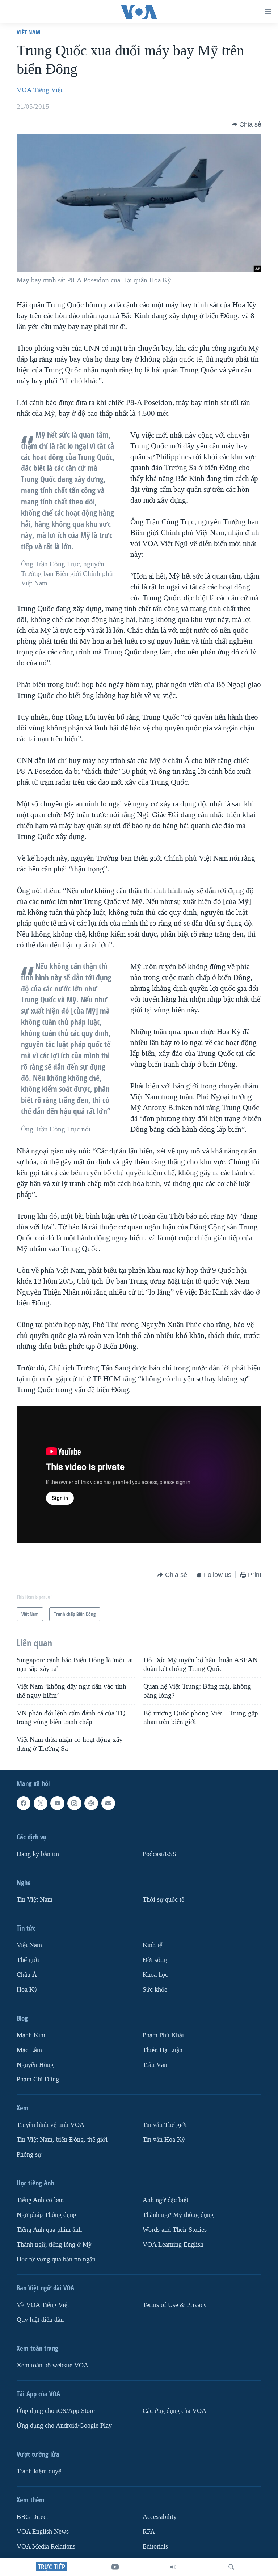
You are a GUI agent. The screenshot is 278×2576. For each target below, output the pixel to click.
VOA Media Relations (46, 2547)
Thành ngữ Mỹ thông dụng (178, 2215)
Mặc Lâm (29, 2050)
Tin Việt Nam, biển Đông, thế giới (62, 2140)
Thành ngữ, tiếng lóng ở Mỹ (54, 2245)
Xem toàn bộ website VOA (52, 2365)
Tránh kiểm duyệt (40, 2471)
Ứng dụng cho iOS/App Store (56, 2411)
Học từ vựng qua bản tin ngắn (56, 2259)
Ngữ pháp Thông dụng (47, 2215)
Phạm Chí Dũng (38, 2079)
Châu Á (27, 1975)
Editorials (155, 2547)
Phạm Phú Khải (163, 2035)
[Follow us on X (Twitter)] (41, 1803)
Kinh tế (152, 1945)
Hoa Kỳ (27, 1990)
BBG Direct (32, 2517)
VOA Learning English (173, 2245)
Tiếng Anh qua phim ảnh (49, 2230)
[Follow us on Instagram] (74, 1803)
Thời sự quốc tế (163, 1900)
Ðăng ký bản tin (38, 1854)
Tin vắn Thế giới (165, 2125)
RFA (149, 2532)
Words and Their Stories (175, 2230)
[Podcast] (91, 1803)
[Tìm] (231, 2567)
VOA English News (43, 2532)
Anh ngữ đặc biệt (165, 2200)
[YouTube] (115, 2567)
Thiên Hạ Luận (163, 2050)
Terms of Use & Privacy (175, 2305)
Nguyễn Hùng (35, 2065)
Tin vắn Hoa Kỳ (164, 2140)
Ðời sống (155, 1960)
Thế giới (28, 1960)
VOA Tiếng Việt (39, 90)
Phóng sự (29, 2155)
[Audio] (173, 2567)
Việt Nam (28, 32)
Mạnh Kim (31, 2035)
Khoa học (155, 1975)
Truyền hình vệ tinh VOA (50, 2125)
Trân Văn (155, 2065)
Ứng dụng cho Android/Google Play (64, 2426)
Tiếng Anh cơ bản (40, 2200)
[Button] (247, 124)
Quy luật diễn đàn (40, 2320)
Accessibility (160, 2517)
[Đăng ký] (108, 1803)
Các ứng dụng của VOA (174, 2411)
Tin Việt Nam (35, 1900)
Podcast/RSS (159, 1854)
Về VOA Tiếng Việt (43, 2305)
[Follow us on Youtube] (57, 1803)
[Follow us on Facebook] (24, 1803)
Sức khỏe (155, 1990)
